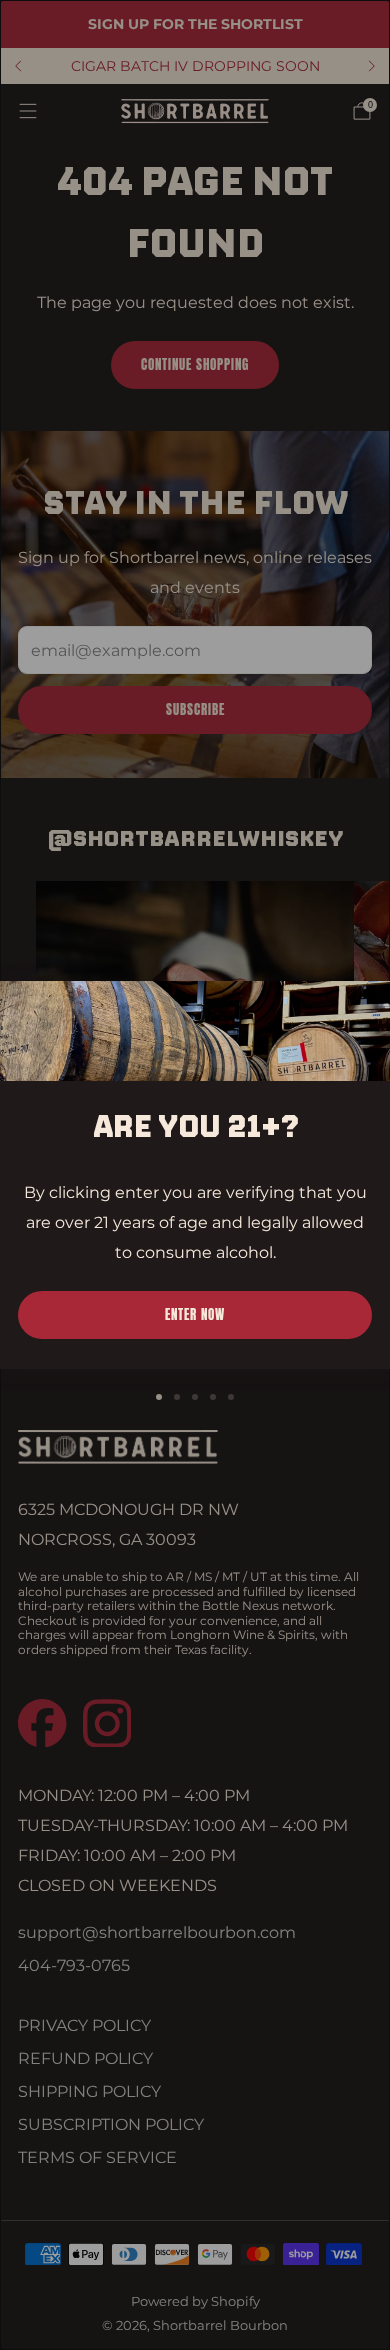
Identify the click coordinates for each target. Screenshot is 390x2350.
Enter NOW (195, 1314)
